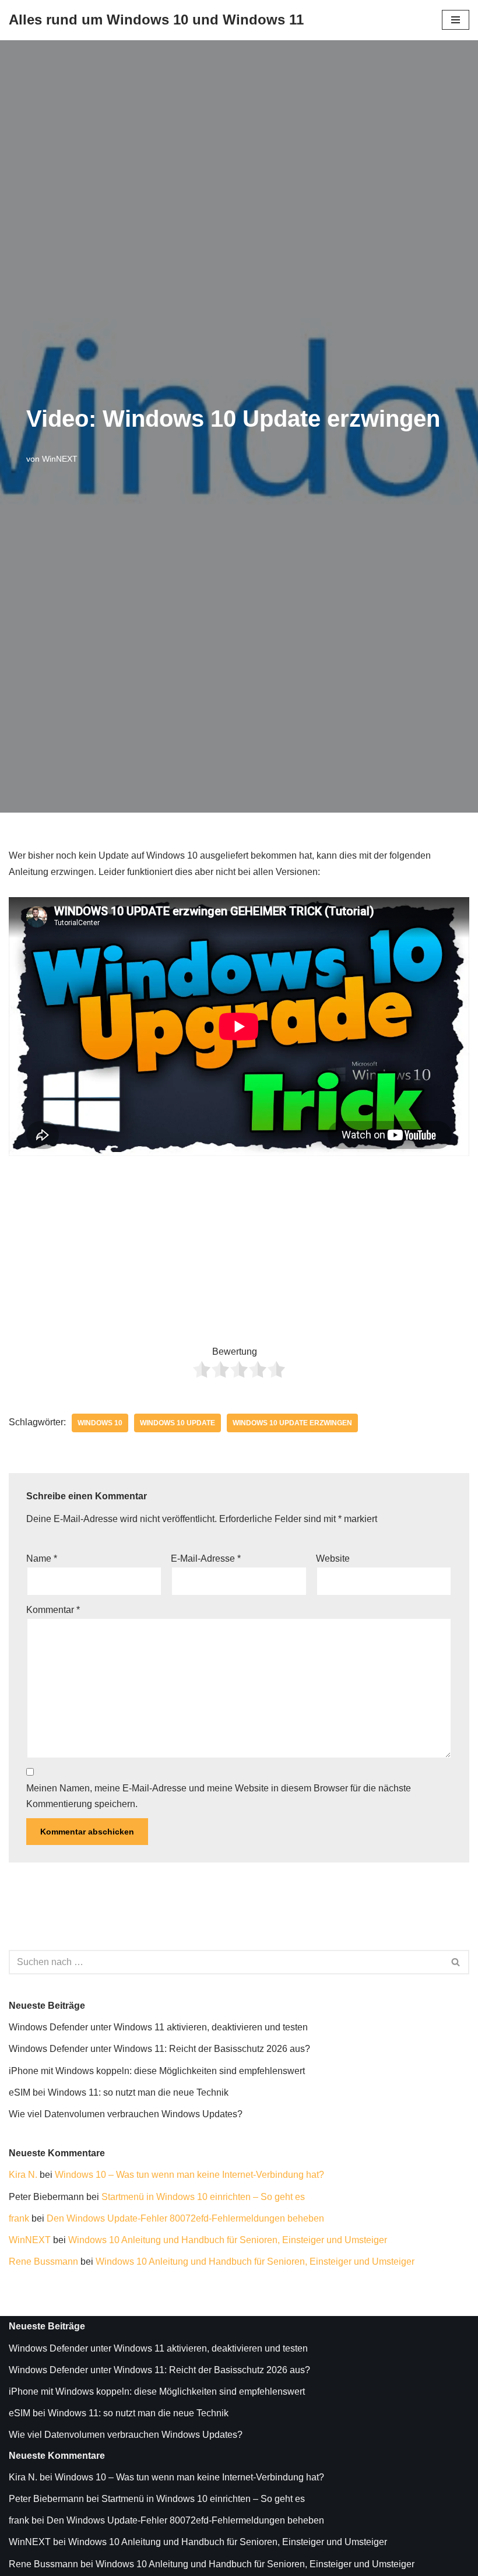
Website (333, 1558)
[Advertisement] (239, 1240)
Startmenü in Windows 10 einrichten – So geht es (203, 2197)
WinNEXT (60, 459)
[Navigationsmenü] (456, 20)
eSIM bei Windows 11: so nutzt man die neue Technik (119, 2092)
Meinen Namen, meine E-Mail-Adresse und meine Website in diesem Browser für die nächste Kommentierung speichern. (219, 1796)
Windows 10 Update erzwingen (292, 1423)
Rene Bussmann (43, 2262)
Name (42, 1558)
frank (19, 2218)
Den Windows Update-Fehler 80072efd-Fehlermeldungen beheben (185, 2218)
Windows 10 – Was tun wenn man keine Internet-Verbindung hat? (189, 2175)
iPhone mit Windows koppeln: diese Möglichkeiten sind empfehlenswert (157, 2071)
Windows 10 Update (178, 1423)
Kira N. (23, 2175)
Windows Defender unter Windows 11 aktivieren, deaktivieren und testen (158, 2027)
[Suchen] (456, 1962)
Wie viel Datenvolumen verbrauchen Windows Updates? (126, 2114)
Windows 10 (100, 1423)
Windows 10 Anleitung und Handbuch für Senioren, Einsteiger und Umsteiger (228, 2240)
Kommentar (53, 1610)
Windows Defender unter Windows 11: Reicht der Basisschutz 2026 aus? (159, 2049)
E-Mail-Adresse (206, 1558)
